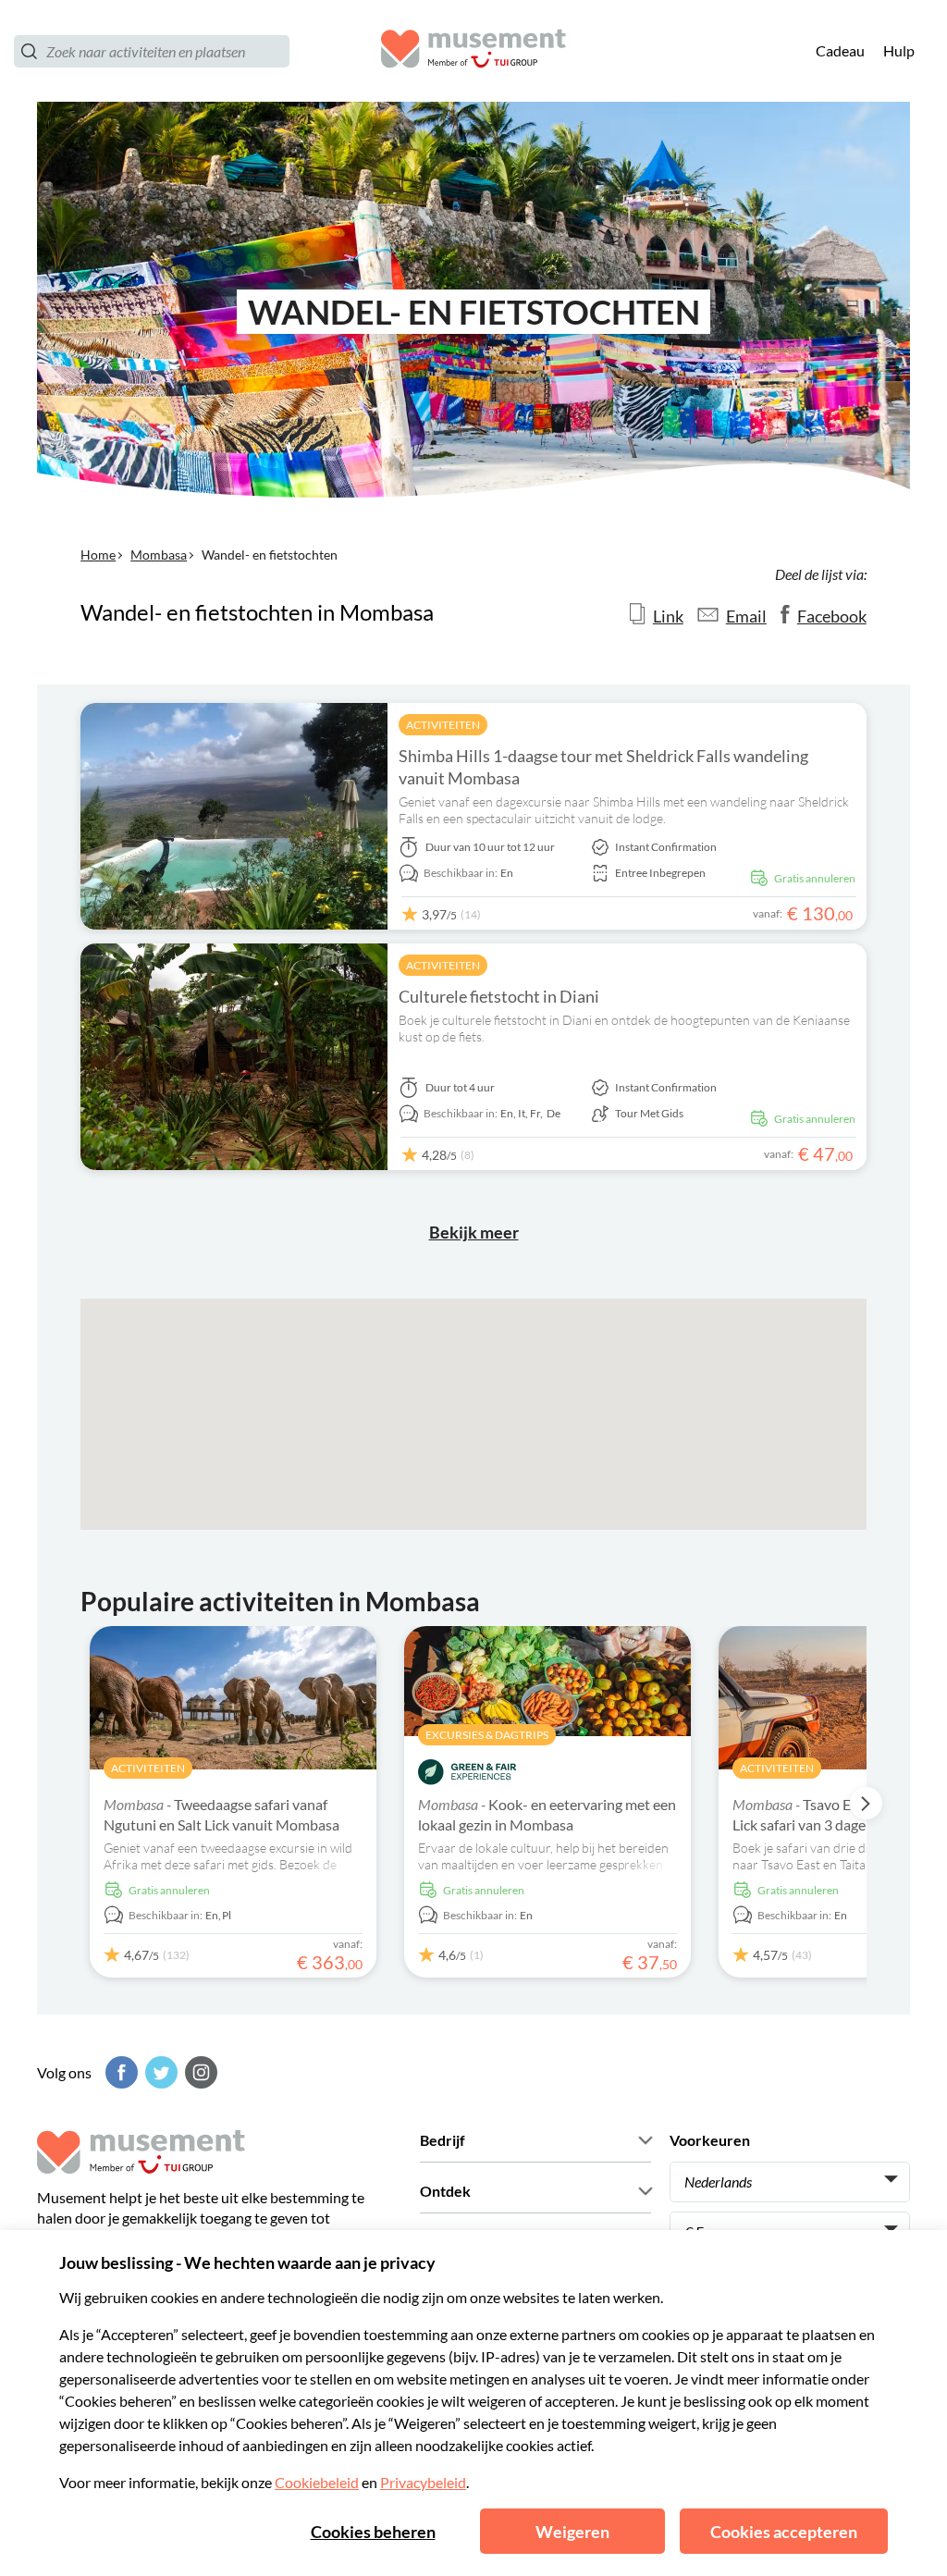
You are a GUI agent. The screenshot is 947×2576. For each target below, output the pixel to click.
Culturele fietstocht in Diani (499, 996)
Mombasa (159, 555)
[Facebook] (119, 2072)
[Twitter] (159, 2072)
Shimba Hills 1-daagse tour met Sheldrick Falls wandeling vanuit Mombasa (603, 767)
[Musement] (473, 51)
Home (98, 555)
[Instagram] (199, 2072)
